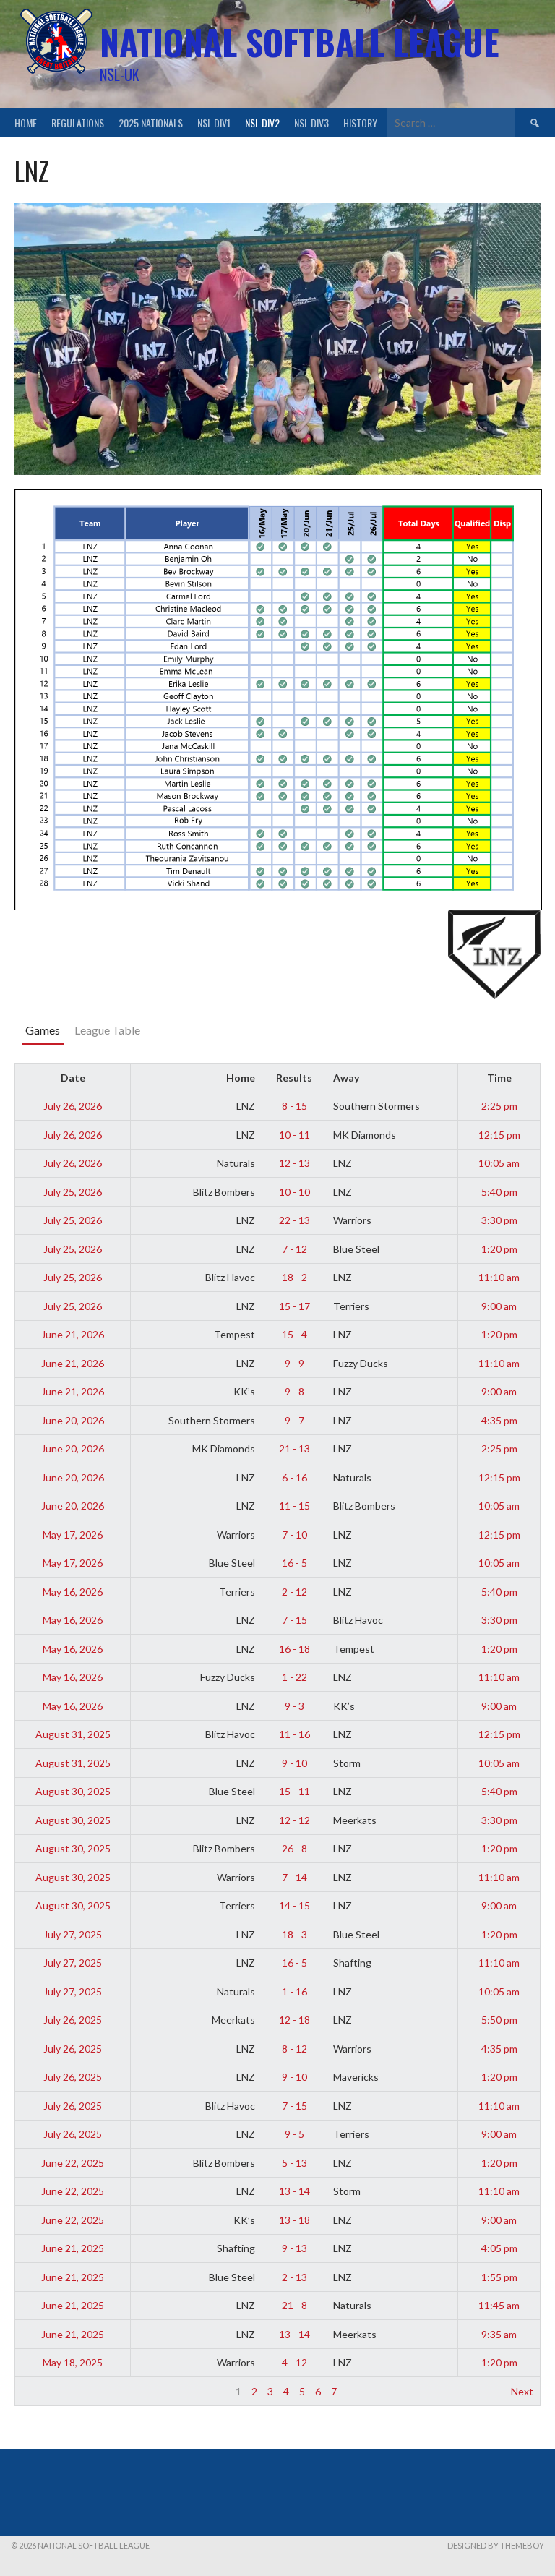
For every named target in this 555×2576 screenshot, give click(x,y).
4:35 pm (499, 1420)
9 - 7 (294, 1420)
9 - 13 (294, 2248)
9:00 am (499, 1306)
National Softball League (300, 42)
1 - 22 (294, 1677)
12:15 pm (499, 1135)
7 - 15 (294, 1620)
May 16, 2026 (73, 1592)
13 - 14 (294, 2191)
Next (522, 2391)
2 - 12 (294, 1592)
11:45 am (499, 2305)
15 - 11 (294, 1791)
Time (499, 1078)
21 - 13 (294, 1449)
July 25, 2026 (73, 1192)
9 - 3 (294, 1706)
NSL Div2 (262, 123)
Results (294, 1078)
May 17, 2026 (73, 1535)
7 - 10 (294, 1535)
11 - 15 (294, 1506)
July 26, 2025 (73, 2020)
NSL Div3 (311, 123)
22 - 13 (294, 1220)
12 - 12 (294, 1820)
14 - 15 (294, 1905)
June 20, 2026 (73, 1420)
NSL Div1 (214, 123)
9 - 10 (294, 1763)
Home (26, 123)
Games (43, 1030)
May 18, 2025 (73, 2362)
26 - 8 (294, 1848)
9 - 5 (294, 2134)
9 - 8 (294, 1391)
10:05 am (499, 1163)
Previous (42, 2391)
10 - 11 (294, 1135)
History (360, 123)
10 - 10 (294, 1192)
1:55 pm (499, 2277)
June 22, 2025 (73, 2163)
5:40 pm (499, 1192)
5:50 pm (499, 2020)
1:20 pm (499, 1249)
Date (73, 1078)
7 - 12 (294, 1249)
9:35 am (499, 2334)
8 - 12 (294, 2049)
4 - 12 (294, 2362)
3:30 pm (499, 1220)
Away (346, 1078)
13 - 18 (294, 2220)
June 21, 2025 (73, 2248)
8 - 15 (294, 1106)
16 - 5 (294, 1563)
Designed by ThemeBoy (496, 2545)
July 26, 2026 (73, 1106)
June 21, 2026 (73, 1334)
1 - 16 (294, 1991)
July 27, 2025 (73, 1934)
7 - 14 (294, 1877)
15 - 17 (294, 1306)
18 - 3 (294, 1934)
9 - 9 (294, 1363)
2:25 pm (499, 1106)
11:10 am (499, 1277)
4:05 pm (499, 2248)
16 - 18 (294, 1649)
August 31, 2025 (73, 1734)
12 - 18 (294, 2020)
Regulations (78, 123)
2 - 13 (294, 2277)
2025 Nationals (151, 123)
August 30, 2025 (73, 1791)
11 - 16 (294, 1734)
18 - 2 (294, 1277)
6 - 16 (294, 1477)
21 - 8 (294, 2305)
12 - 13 (294, 1163)
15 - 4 (294, 1334)
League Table (107, 1030)
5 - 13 (294, 2163)
